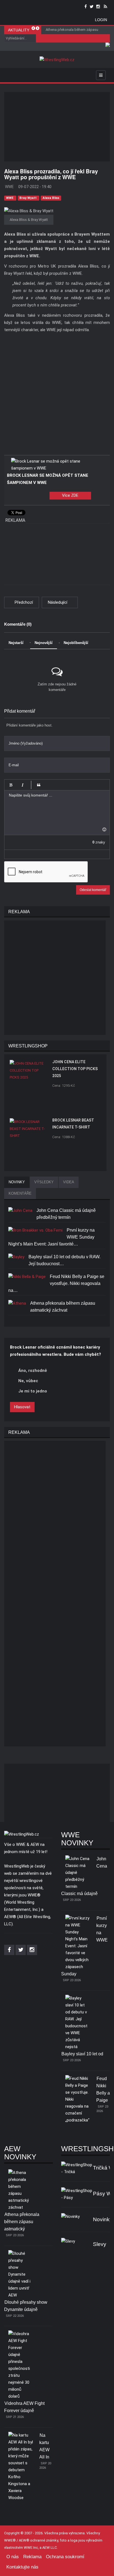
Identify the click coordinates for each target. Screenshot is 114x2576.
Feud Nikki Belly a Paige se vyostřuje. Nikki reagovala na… (56, 1283)
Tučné (11, 785)
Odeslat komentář (93, 890)
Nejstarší (16, 643)
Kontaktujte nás (22, 2567)
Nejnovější (44, 643)
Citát (39, 785)
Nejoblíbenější (76, 643)
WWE (10, 198)
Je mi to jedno (33, 1391)
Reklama (32, 2557)
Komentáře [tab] (20, 1193)
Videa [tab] (69, 1182)
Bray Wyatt (28, 198)
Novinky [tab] (17, 1182)
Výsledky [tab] (44, 1182)
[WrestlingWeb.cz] (57, 60)
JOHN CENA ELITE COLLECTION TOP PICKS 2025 (75, 1069)
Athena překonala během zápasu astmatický (22, 2222)
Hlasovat (22, 1407)
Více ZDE (70, 495)
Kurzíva (22, 785)
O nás (13, 2557)
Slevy (100, 2244)
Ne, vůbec (28, 1381)
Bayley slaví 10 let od (82, 2054)
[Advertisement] (59, 127)
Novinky (103, 2219)
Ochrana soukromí (65, 2557)
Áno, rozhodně (33, 1371)
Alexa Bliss (51, 198)
